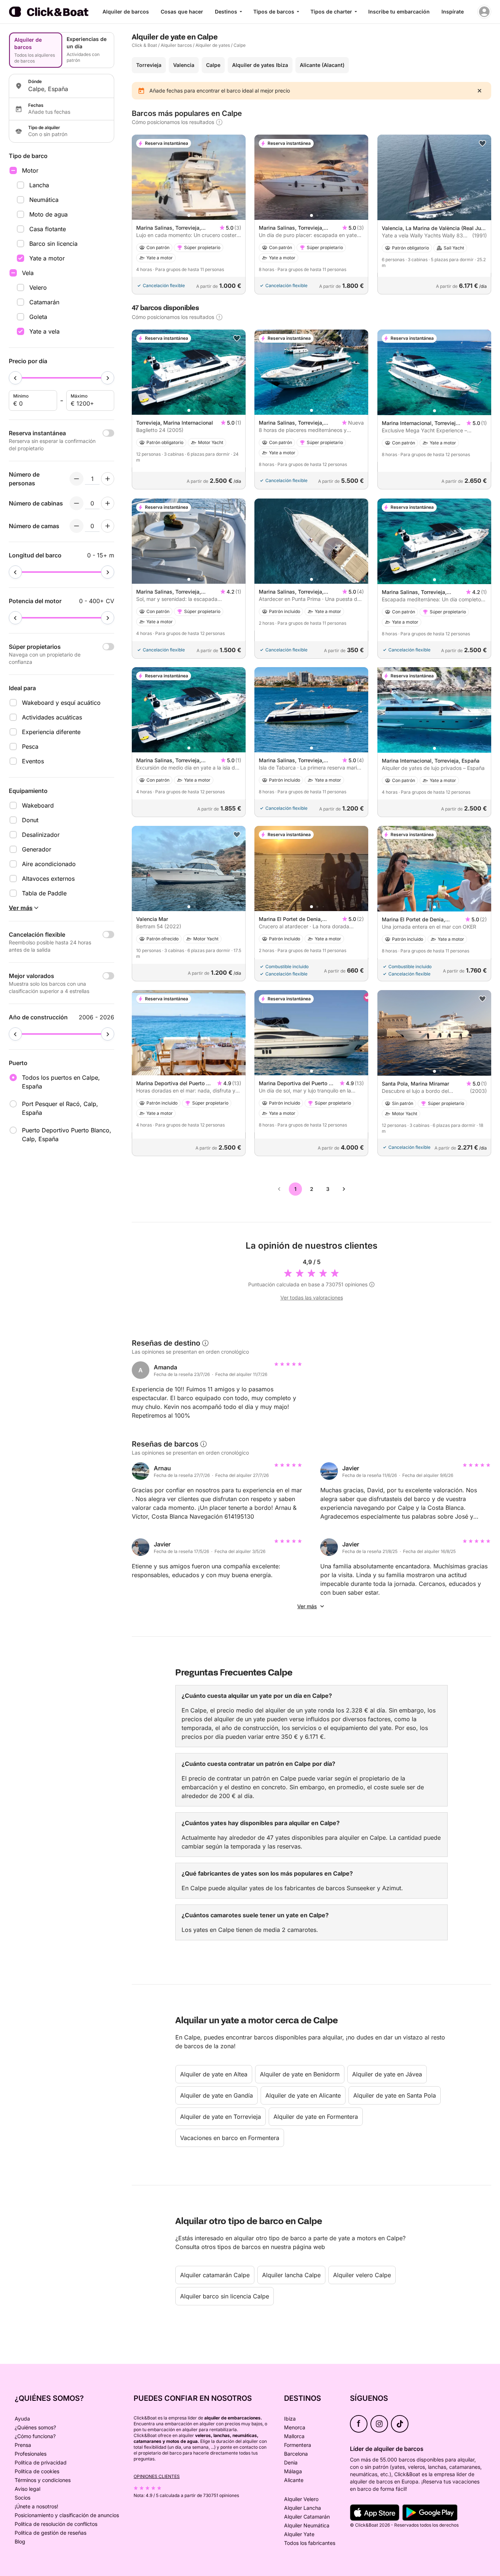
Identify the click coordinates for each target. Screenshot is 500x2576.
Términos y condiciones (43, 2480)
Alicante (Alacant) (322, 65)
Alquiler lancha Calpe (291, 2275)
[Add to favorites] (482, 143)
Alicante (294, 2480)
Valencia (184, 65)
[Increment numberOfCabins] (108, 503)
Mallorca (294, 2436)
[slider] (15, 378)
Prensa (23, 2445)
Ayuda (22, 2419)
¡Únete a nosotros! (36, 2506)
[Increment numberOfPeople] (108, 479)
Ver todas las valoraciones (312, 1298)
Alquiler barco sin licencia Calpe (225, 2296)
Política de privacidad (41, 2462)
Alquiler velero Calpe (362, 2275)
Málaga (293, 2471)
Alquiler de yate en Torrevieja (221, 2117)
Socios (23, 2498)
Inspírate (453, 12)
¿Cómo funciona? (35, 2436)
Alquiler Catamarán (307, 2517)
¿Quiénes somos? (35, 2427)
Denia (291, 2462)
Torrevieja (149, 65)
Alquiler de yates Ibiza (260, 65)
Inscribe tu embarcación (399, 12)
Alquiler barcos (176, 45)
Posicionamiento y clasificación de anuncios (67, 2515)
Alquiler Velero (301, 2499)
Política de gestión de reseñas (51, 2533)
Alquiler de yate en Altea (214, 2074)
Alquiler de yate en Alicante (303, 2095)
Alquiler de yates (213, 45)
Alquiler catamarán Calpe (215, 2275)
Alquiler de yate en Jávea (387, 2074)
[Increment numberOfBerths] (108, 526)
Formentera (298, 2445)
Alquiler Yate (299, 2534)
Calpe (240, 45)
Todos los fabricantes (310, 2543)
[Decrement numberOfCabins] (77, 503)
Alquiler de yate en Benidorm (300, 2074)
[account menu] (484, 12)
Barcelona (296, 2454)
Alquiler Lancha (303, 2508)
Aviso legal (27, 2489)
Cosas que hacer (182, 12)
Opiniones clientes (157, 2476)
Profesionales (31, 2454)
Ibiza (290, 2419)
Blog (20, 2541)
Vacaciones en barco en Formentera (230, 2138)
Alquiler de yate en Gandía (217, 2095)
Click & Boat (144, 45)
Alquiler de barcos (126, 12)
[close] (480, 91)
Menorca (295, 2427)
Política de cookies (37, 2471)
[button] (189, 215)
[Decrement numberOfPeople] (77, 479)
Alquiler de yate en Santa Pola (395, 2095)
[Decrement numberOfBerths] (77, 526)
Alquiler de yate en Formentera (316, 2117)
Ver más (307, 1606)
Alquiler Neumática (307, 2525)
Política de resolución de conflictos (56, 2524)
